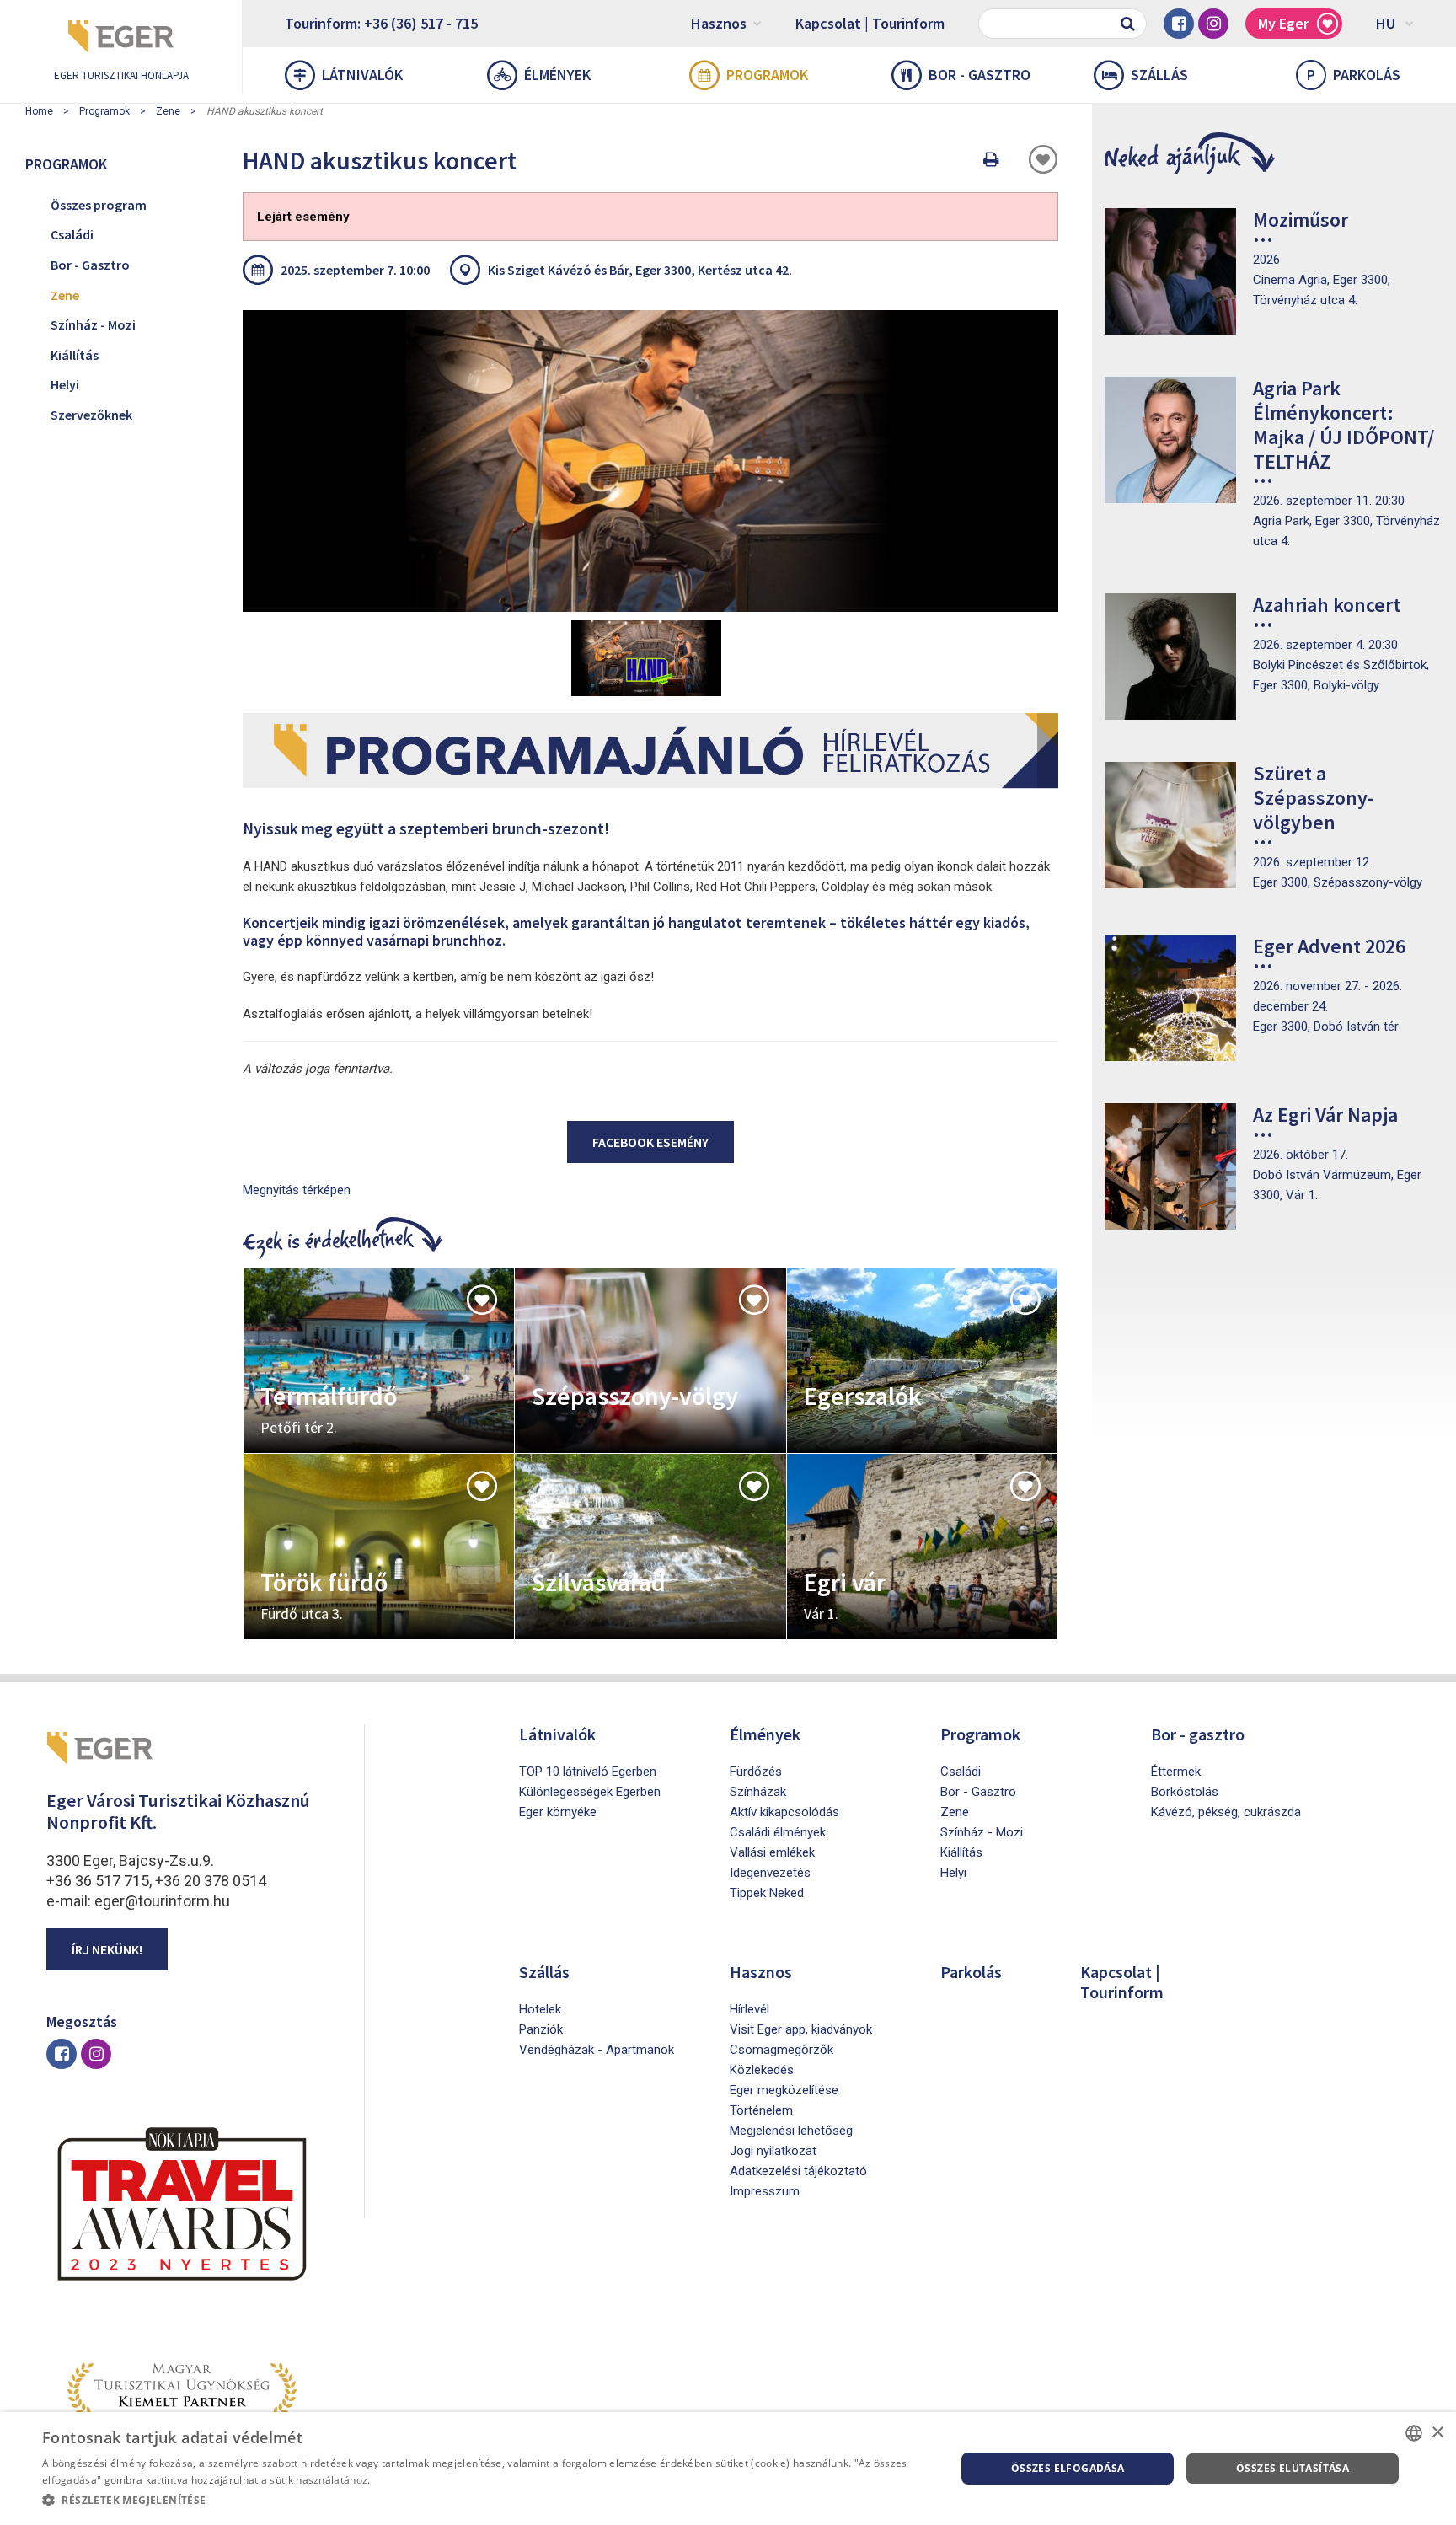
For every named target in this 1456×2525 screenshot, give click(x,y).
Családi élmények (778, 1832)
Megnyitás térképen (297, 1190)
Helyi (65, 384)
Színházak (758, 1792)
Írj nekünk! (107, 1949)
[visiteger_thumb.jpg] (650, 461)
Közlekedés (762, 2070)
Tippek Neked (767, 1893)
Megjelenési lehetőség (791, 2131)
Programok (767, 75)
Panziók (541, 2029)
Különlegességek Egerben (590, 1792)
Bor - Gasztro (90, 265)
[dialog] (728, 2469)
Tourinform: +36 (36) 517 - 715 (381, 23)
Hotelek (540, 2009)
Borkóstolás (1185, 1792)
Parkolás (1354, 75)
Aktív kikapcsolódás (784, 1812)
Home (39, 111)
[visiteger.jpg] (646, 658)
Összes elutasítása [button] (1293, 2468)
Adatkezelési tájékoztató (798, 2171)
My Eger (1283, 23)
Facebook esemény (650, 1142)
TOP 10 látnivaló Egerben (588, 1772)
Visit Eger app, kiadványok (801, 2029)
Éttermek (1176, 1772)
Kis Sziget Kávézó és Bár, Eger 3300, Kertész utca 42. (640, 270)
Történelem (761, 2110)
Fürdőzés (756, 1772)
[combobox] (1414, 2433)
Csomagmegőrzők (782, 2050)
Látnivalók (362, 75)
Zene (168, 111)
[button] (485, 2501)
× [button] (1437, 2433)
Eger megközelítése (784, 2090)
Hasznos (719, 23)
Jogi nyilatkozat (773, 2151)
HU (1386, 23)
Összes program (99, 205)
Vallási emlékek (772, 1852)
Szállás (1159, 75)
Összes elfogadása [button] (1068, 2468)
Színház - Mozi (93, 324)
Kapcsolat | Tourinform (870, 23)
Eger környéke (558, 1812)
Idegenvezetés (770, 1873)
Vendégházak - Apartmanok (597, 2050)
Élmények (557, 75)
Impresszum (765, 2191)
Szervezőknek (91, 415)
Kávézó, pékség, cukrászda (1226, 1812)
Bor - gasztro (980, 75)
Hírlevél (749, 2009)
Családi (72, 234)
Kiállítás (75, 355)
